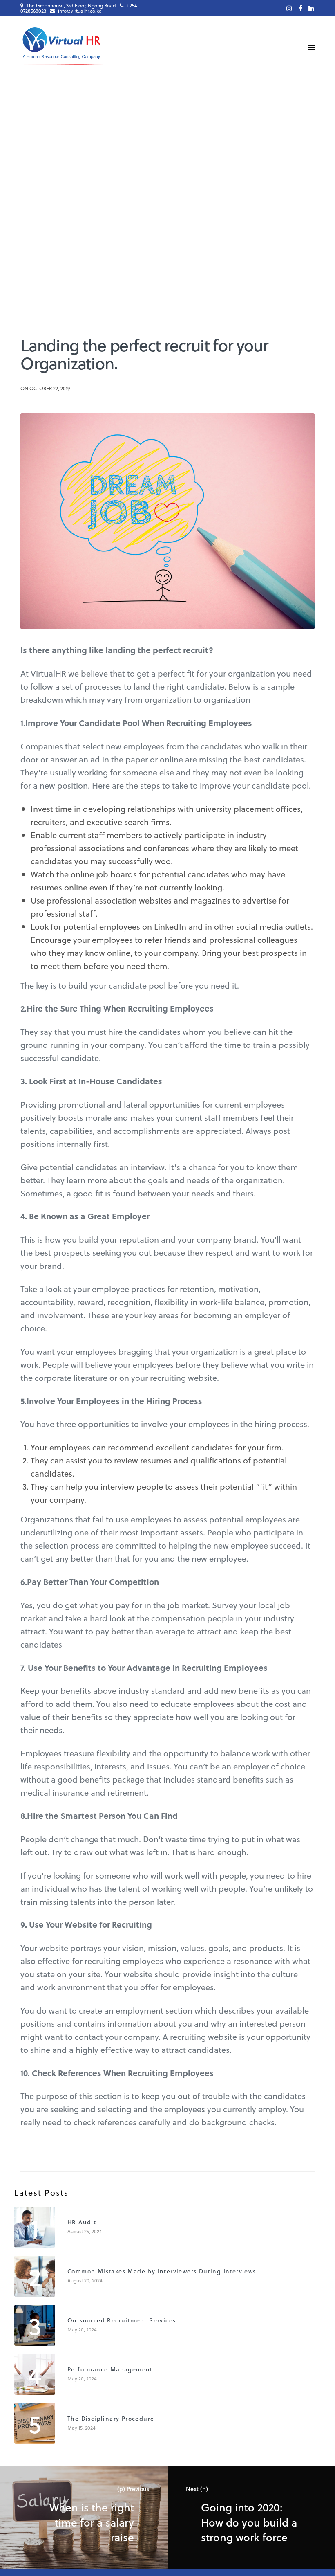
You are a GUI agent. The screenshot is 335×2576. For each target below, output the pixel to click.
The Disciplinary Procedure (111, 2418)
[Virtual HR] (63, 47)
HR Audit (82, 2222)
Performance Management (110, 2369)
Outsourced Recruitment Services (122, 2320)
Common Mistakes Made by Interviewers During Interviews (162, 2271)
